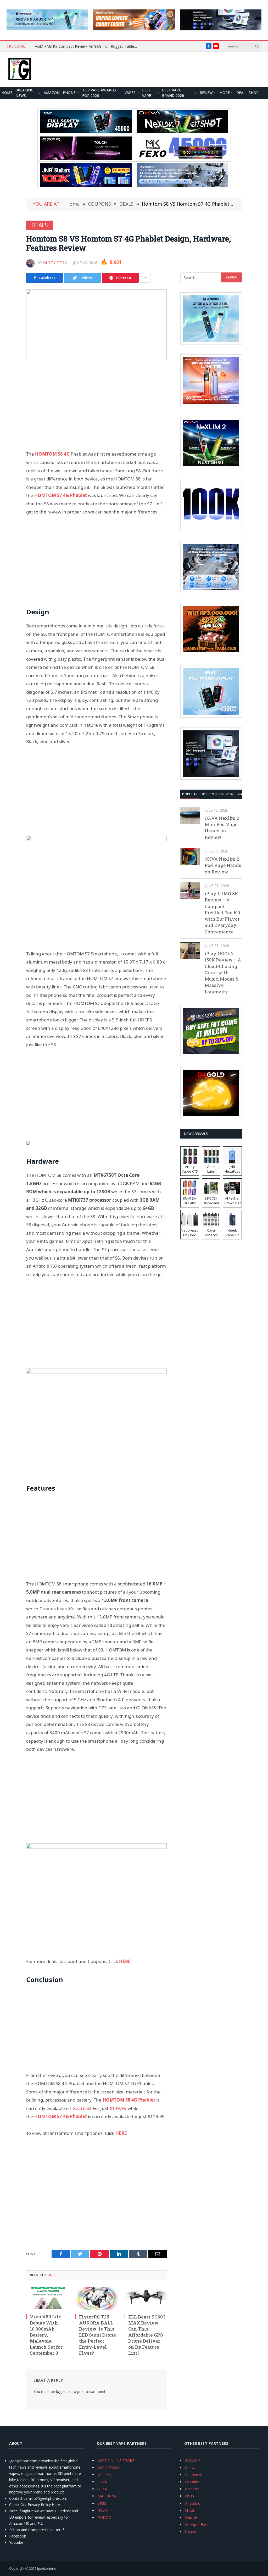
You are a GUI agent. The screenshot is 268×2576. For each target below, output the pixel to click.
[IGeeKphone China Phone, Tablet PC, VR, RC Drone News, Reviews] (20, 69)
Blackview (193, 2475)
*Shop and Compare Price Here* (37, 2530)
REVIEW (206, 93)
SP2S (102, 2503)
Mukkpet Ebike (197, 2525)
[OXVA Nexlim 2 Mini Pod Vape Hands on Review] (190, 815)
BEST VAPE (147, 93)
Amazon (52, 93)
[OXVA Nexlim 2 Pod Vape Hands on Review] (190, 856)
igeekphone (47, 2568)
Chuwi (190, 2468)
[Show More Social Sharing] (145, 278)
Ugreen (191, 2532)
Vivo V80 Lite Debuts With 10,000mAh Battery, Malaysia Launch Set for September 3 (46, 2335)
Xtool (189, 2510)
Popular (190, 794)
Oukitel (191, 2517)
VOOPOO (106, 2475)
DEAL (241, 93)
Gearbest (82, 2108)
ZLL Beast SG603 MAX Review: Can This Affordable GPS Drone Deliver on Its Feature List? (147, 2335)
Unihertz (192, 2489)
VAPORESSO (108, 2468)
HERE (121, 2133)
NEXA (102, 2489)
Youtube (16, 2542)
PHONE (69, 93)
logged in (64, 2391)
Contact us (18, 2498)
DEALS (40, 225)
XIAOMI (243, 794)
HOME (7, 93)
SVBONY (192, 2461)
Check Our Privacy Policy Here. (35, 2505)
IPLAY (103, 2510)
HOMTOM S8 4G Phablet (129, 2100)
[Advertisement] (96, 405)
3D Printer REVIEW (217, 794)
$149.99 (118, 2108)
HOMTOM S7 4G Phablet (61, 495)
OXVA (102, 2482)
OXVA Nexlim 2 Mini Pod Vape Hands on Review (222, 828)
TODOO (105, 2517)
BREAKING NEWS (24, 93)
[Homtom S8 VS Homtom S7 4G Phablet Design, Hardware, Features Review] (96, 325)
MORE (225, 93)
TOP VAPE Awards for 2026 (99, 93)
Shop (254, 93)
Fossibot (192, 2482)
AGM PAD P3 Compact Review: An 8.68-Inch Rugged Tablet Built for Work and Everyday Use (87, 46)
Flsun (189, 2496)
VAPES (130, 93)
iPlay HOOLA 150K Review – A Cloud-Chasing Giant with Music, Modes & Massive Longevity (223, 973)
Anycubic (192, 2503)
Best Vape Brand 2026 (173, 93)
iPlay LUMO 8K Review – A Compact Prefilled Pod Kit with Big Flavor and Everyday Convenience (223, 913)
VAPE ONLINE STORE (116, 2461)
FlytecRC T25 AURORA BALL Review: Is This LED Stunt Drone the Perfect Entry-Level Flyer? (97, 2335)
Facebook (18, 2536)
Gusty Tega (55, 263)
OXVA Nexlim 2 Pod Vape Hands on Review (223, 865)
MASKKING (107, 2496)
